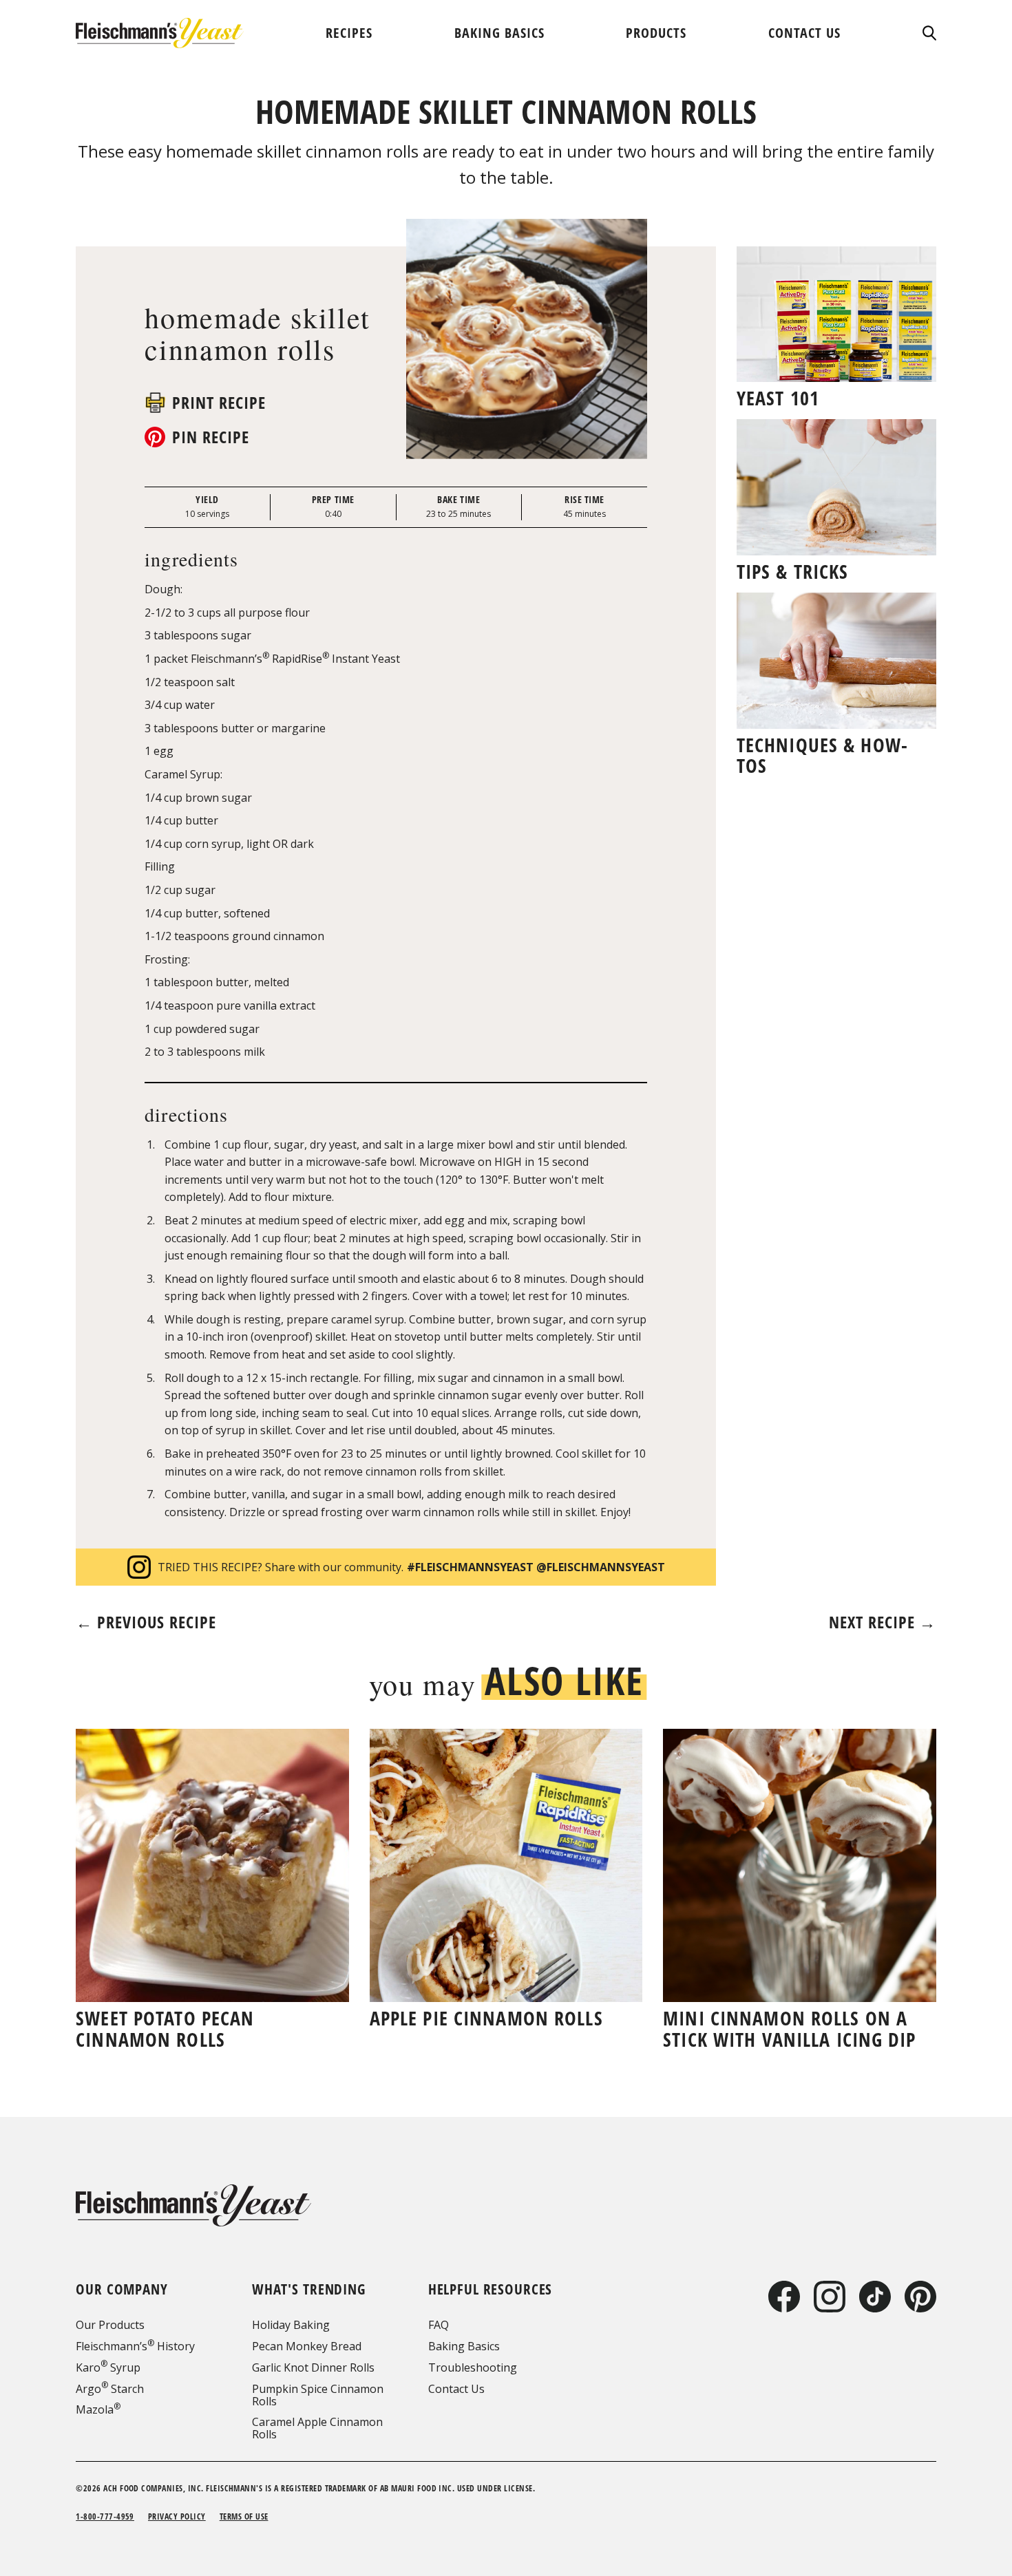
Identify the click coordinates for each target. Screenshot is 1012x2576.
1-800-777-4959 (105, 2516)
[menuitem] (349, 33)
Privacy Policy (177, 2516)
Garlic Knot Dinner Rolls (313, 2367)
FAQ (439, 2325)
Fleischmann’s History (135, 2346)
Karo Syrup (108, 2367)
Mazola (98, 2409)
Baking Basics (464, 2346)
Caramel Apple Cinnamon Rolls (317, 2428)
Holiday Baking (291, 2325)
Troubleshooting (473, 2367)
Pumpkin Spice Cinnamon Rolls (318, 2395)
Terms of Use (244, 2516)
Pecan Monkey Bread (307, 2346)
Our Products (110, 2325)
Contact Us (456, 2389)
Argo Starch (110, 2389)
